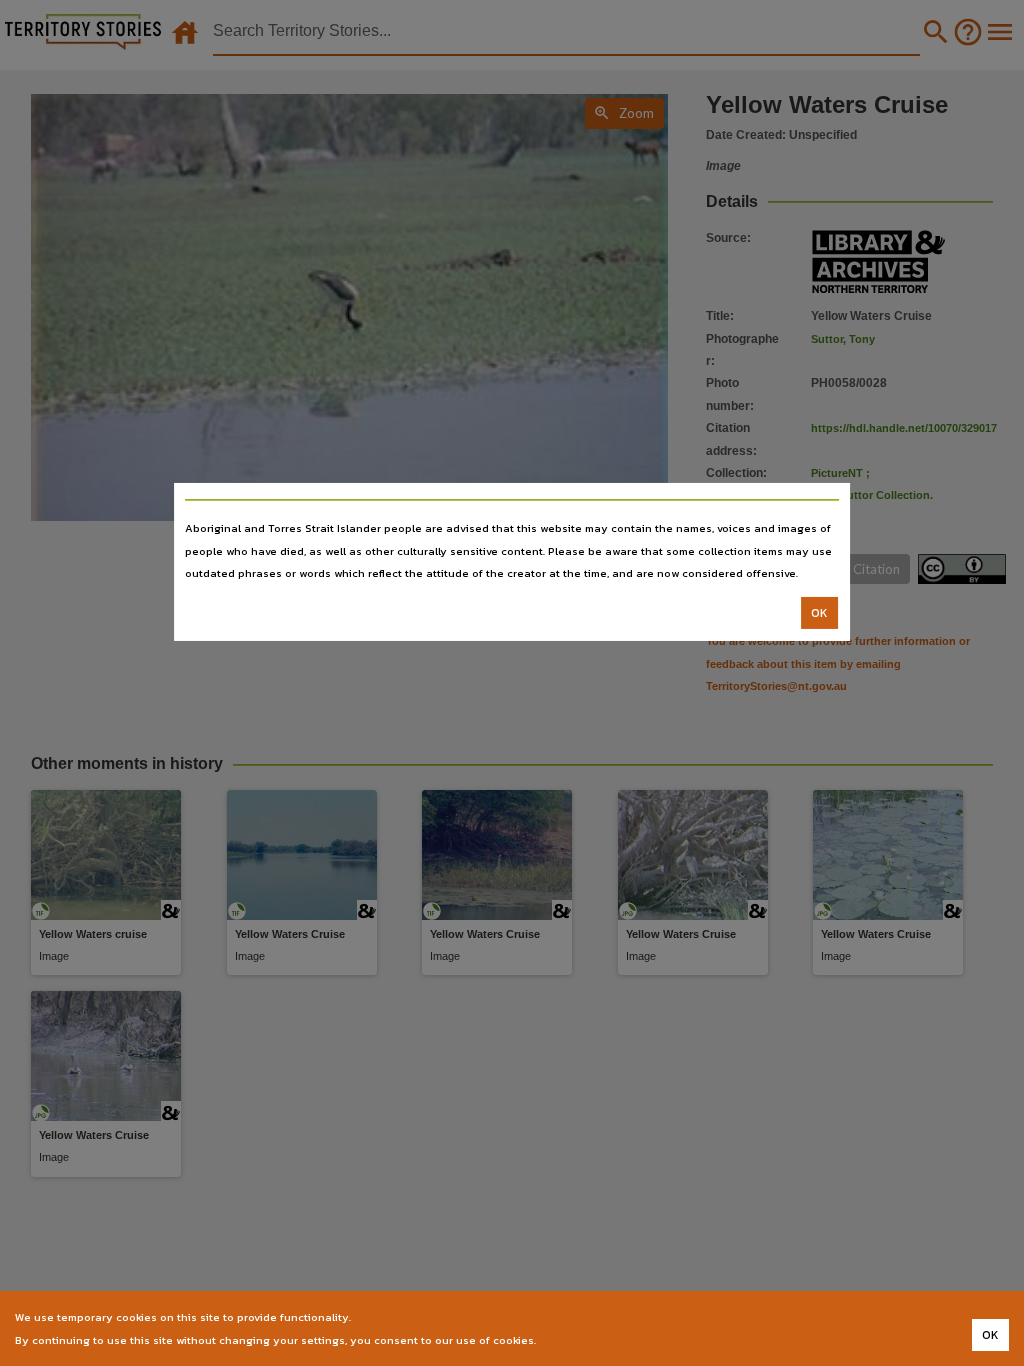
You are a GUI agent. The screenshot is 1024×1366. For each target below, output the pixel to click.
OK (819, 613)
